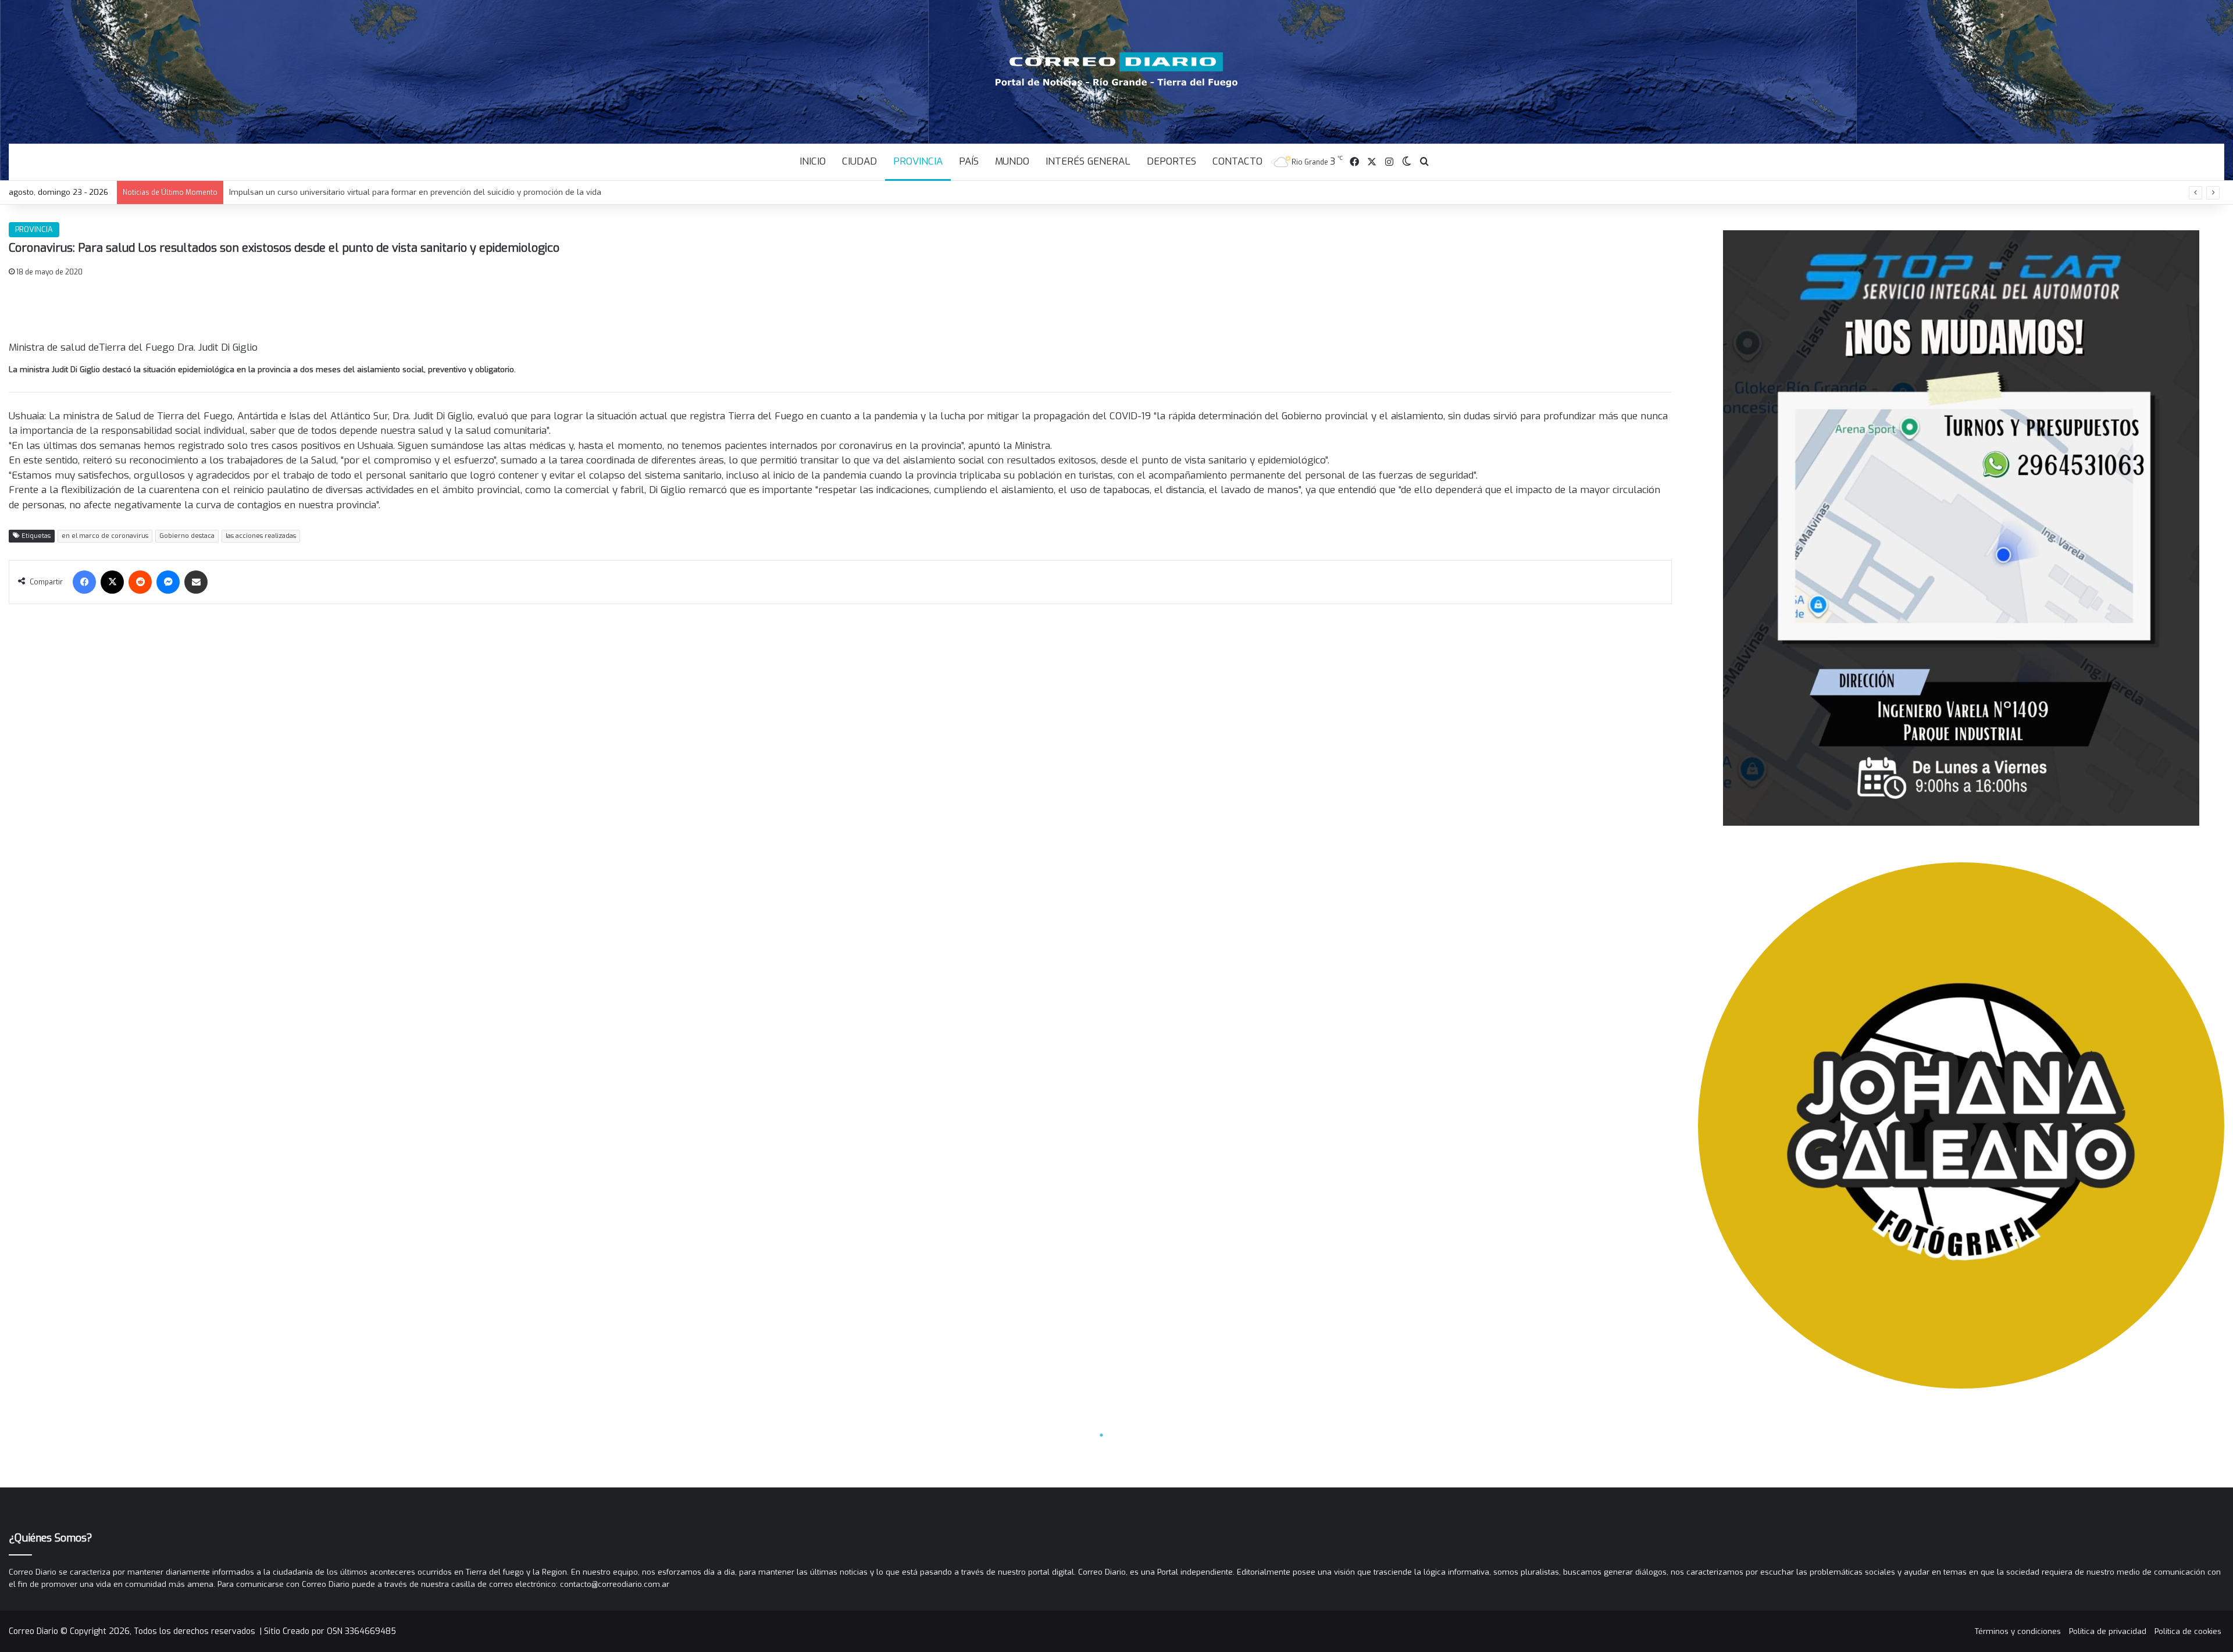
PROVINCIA (918, 161)
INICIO (813, 161)
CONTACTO (1237, 161)
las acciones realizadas (261, 536)
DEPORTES (1171, 161)
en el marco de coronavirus (105, 536)
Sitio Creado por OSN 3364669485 (330, 1631)
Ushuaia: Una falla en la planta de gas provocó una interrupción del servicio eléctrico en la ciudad (409, 192)
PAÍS (969, 161)
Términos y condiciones (2018, 1631)
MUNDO (1012, 161)
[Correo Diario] (1117, 70)
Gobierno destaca (187, 536)
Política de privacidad (2108, 1631)
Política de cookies (2188, 1631)
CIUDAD (859, 161)
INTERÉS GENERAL (1088, 161)
